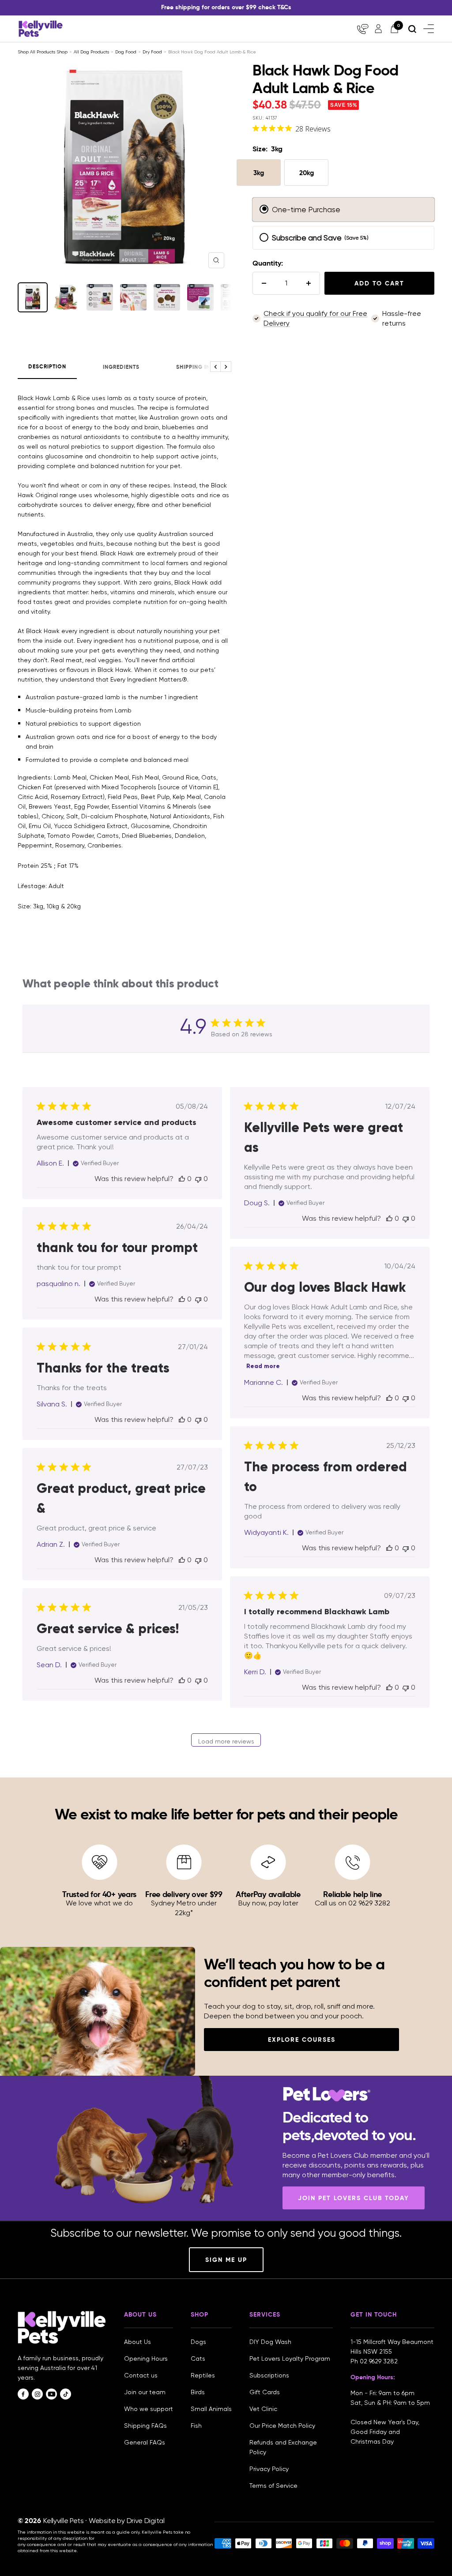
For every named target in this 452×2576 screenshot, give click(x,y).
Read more (263, 1366)
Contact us (141, 2375)
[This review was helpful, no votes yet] (182, 1179)
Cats (198, 2359)
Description (47, 367)
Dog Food (126, 52)
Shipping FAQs (145, 2426)
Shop (62, 52)
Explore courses (302, 2040)
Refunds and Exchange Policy (283, 2447)
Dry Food (152, 52)
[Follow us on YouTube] (51, 2394)
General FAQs (145, 2442)
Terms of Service (273, 2486)
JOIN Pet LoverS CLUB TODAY (354, 2198)
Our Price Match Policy (282, 2426)
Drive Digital (146, 2521)
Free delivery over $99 (184, 1894)
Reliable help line (352, 1894)
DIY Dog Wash (270, 2342)
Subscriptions (269, 2375)
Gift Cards (265, 2392)
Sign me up (226, 2260)
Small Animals (211, 2409)
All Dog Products (91, 52)
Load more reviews (226, 1741)
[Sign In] (378, 29)
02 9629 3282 (379, 2361)
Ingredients (121, 367)
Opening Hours (146, 2359)
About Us (137, 2342)
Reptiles (203, 2375)
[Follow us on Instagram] (37, 2394)
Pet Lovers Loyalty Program (290, 2359)
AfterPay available (268, 1894)
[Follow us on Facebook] (23, 2394)
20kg (307, 173)
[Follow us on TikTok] (66, 2394)
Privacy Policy (269, 2469)
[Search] (412, 29)
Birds (198, 2392)
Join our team (145, 2392)
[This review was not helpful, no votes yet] (198, 1179)
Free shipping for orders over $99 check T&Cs (226, 7)
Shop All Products (37, 52)
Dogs (198, 2342)
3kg (259, 173)
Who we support (149, 2409)
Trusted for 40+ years (99, 1894)
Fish (196, 2426)
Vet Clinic (263, 2409)
